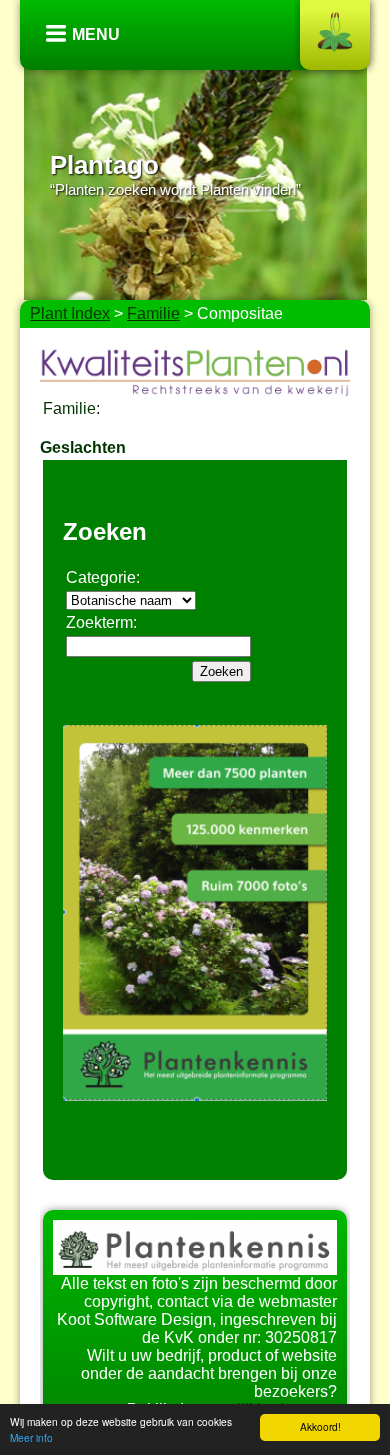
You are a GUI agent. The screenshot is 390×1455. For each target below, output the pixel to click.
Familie (153, 313)
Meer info (31, 1437)
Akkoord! (320, 1426)
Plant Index (70, 313)
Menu (96, 34)
